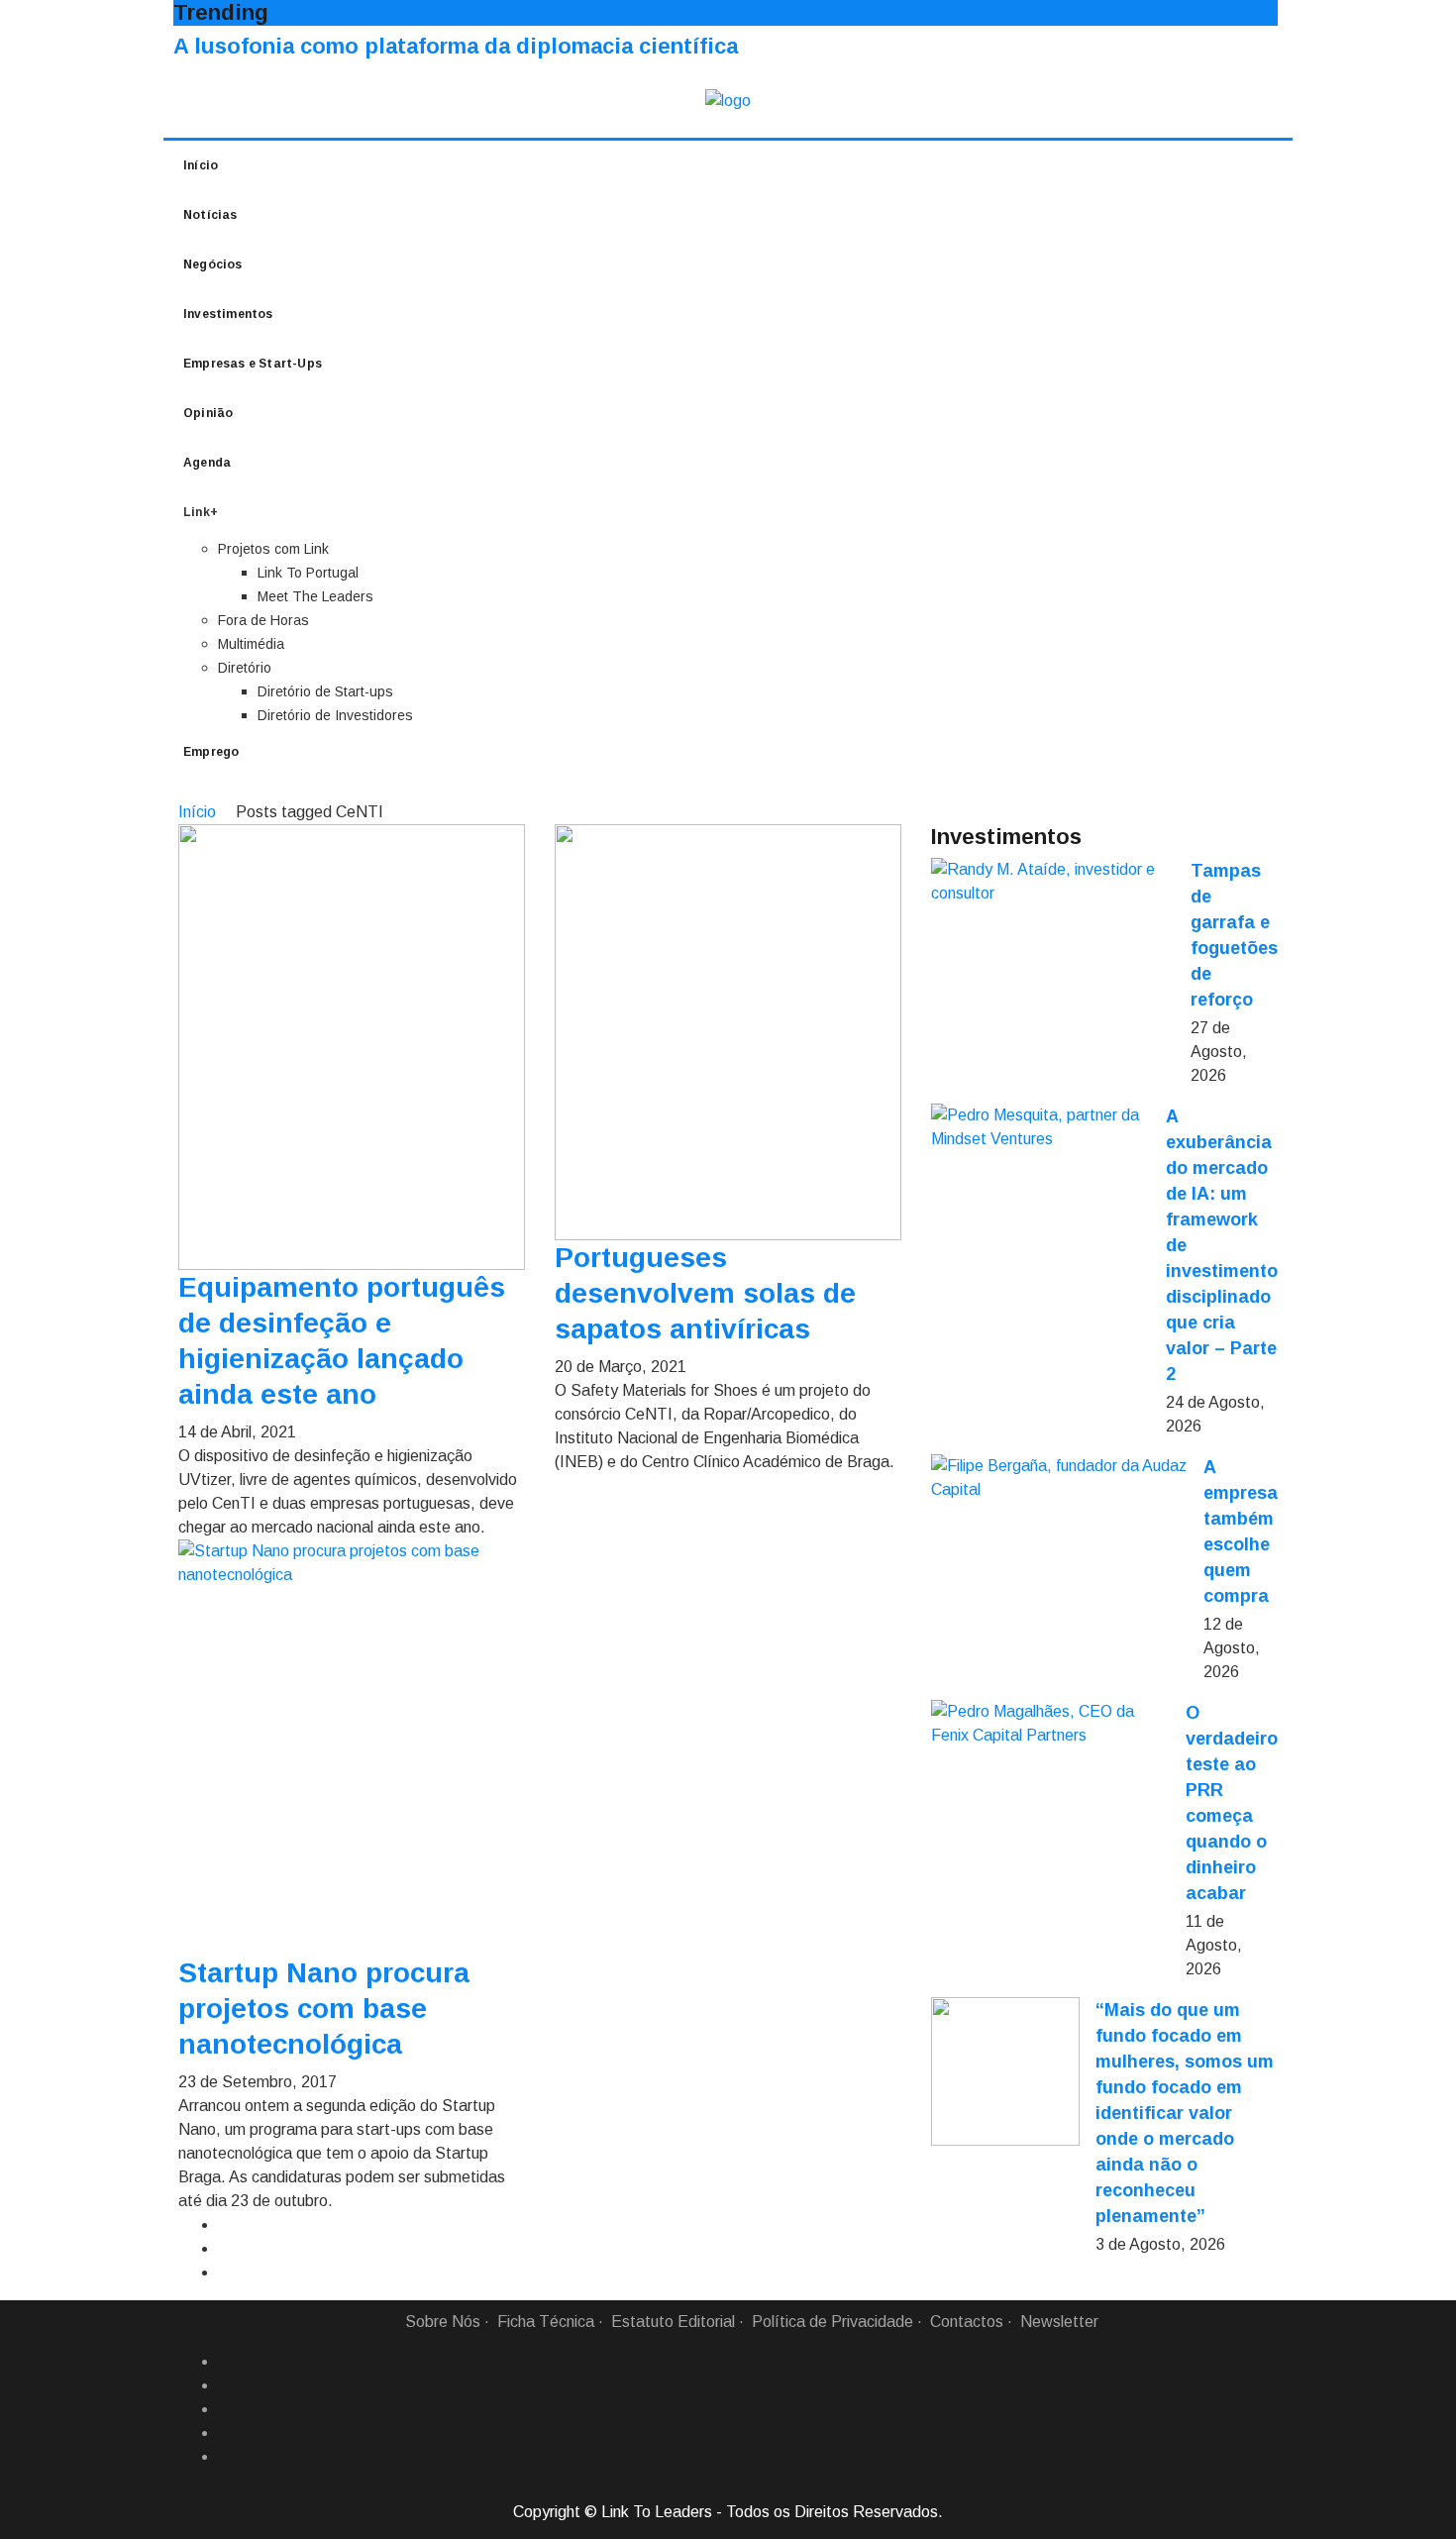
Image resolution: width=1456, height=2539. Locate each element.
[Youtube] (226, 2457)
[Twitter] (226, 2409)
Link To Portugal (308, 573)
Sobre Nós (443, 2322)
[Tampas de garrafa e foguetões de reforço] (1053, 882)
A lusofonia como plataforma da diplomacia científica (456, 46)
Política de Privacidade (832, 2322)
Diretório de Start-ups (325, 691)
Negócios (213, 264)
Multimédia (251, 644)
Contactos (967, 2322)
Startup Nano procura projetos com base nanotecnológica (324, 2009)
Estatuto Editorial (673, 2322)
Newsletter (1059, 2322)
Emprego (211, 752)
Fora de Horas (263, 620)
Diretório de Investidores (335, 715)
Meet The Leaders (315, 596)
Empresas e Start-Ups (253, 364)
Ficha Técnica (546, 2322)
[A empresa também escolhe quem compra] (1059, 1478)
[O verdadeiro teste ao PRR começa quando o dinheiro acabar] (1050, 1724)
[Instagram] (226, 2433)
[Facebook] (226, 2362)
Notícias (210, 215)
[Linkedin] (226, 2385)
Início (201, 165)
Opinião (208, 413)
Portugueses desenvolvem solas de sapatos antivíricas (705, 1293)
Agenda (207, 463)
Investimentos (228, 314)
